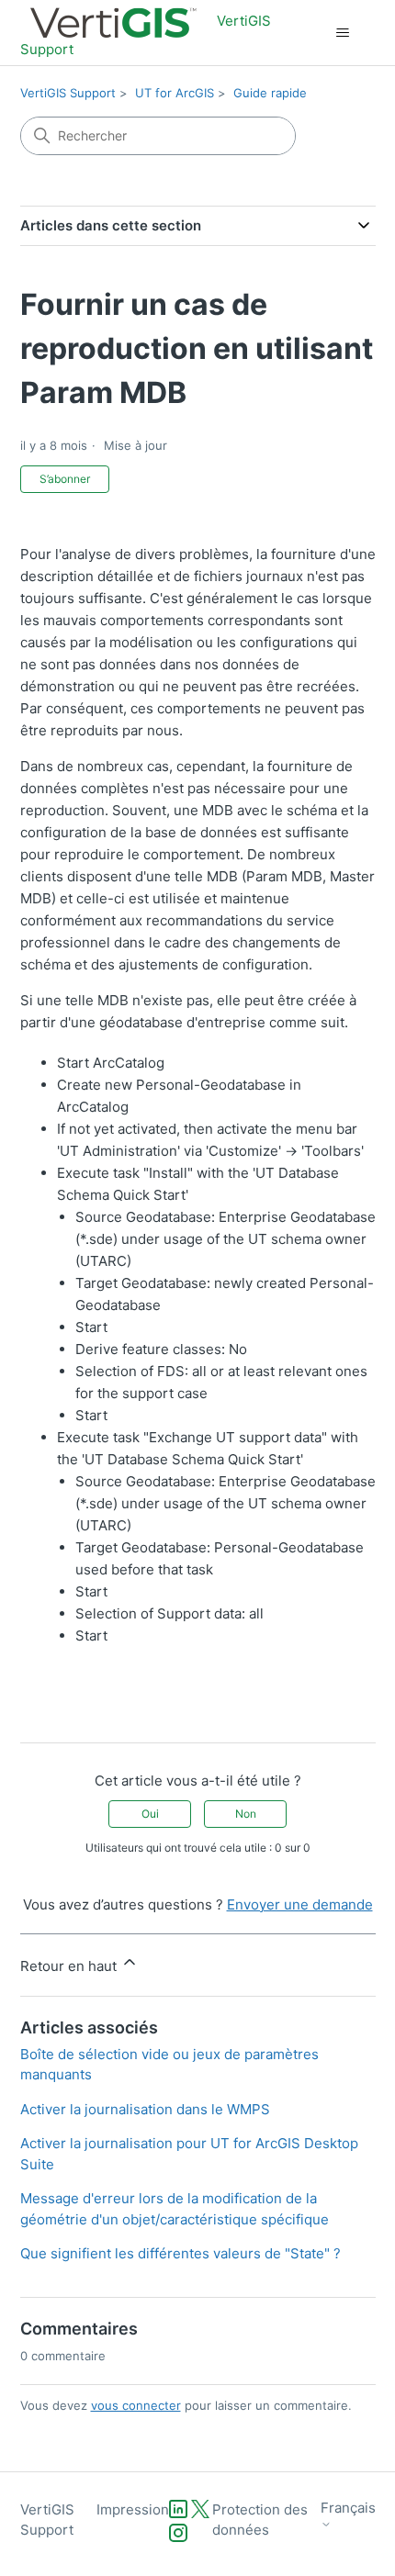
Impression (133, 2509)
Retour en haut (70, 1966)
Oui (150, 1814)
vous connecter (136, 2405)
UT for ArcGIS (175, 93)
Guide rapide (270, 93)
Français (348, 2508)
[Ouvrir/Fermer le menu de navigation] (343, 33)
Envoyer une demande (300, 1904)
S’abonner (65, 479)
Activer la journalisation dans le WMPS (145, 2109)
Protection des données (260, 2520)
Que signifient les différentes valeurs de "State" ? (181, 2253)
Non (246, 1814)
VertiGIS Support (68, 93)
